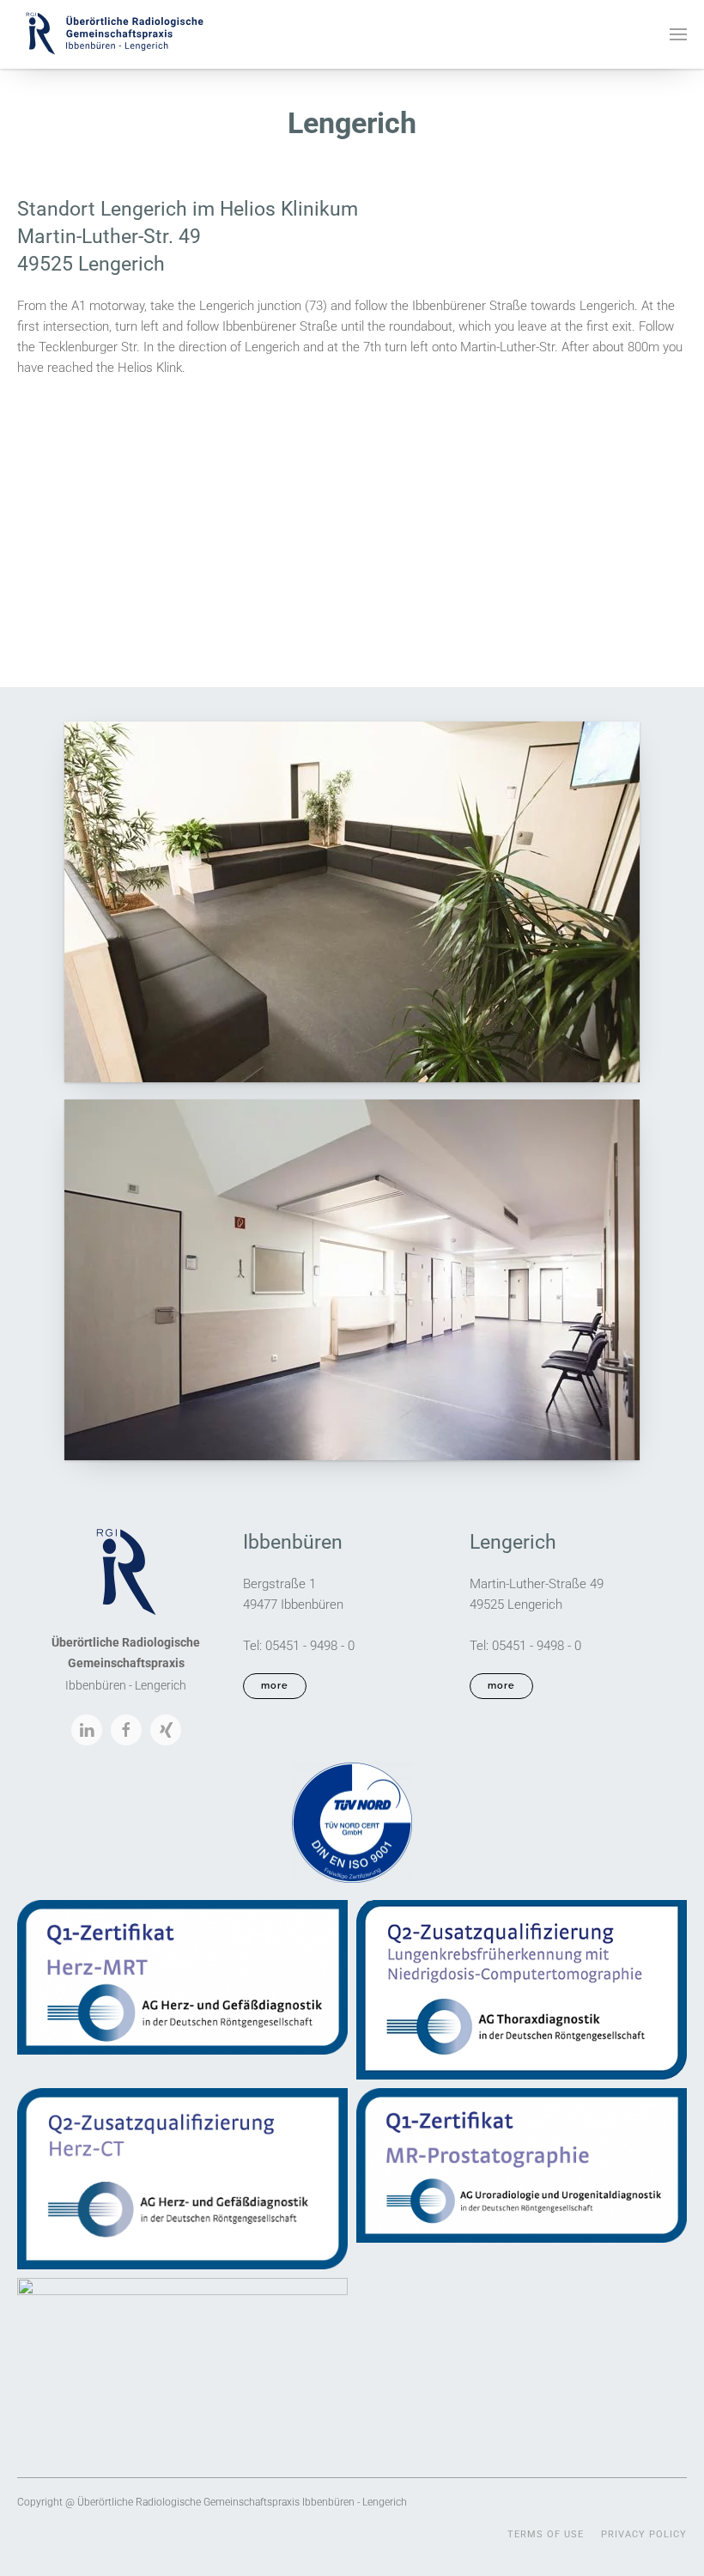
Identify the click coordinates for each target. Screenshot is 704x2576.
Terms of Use (546, 2534)
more (275, 1686)
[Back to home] (114, 34)
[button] (678, 34)
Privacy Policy (644, 2534)
